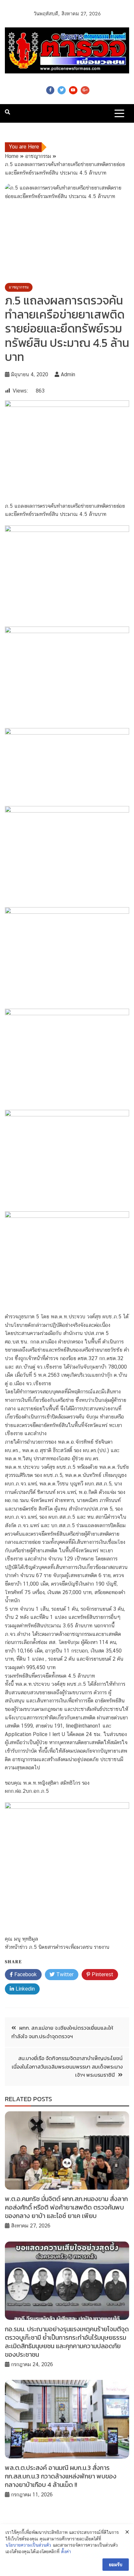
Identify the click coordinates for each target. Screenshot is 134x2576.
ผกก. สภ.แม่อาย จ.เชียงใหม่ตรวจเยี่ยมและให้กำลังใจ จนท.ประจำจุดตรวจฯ (62, 2032)
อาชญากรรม (19, 287)
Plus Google (85, 90)
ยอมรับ (116, 2565)
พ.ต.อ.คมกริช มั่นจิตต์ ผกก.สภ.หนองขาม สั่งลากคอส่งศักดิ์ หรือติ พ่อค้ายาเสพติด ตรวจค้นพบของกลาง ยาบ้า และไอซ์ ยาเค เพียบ (66, 2207)
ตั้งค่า (66, 2552)
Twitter (62, 90)
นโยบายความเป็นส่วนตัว (28, 2545)
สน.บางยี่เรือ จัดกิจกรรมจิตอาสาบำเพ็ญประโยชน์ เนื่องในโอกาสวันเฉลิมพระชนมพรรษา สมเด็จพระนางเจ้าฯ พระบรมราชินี (67, 2066)
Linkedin (24, 1989)
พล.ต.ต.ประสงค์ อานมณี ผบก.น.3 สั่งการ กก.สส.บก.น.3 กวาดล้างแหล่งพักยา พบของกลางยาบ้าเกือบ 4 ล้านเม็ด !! (61, 2476)
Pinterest (102, 1974)
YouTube (73, 90)
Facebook (50, 90)
